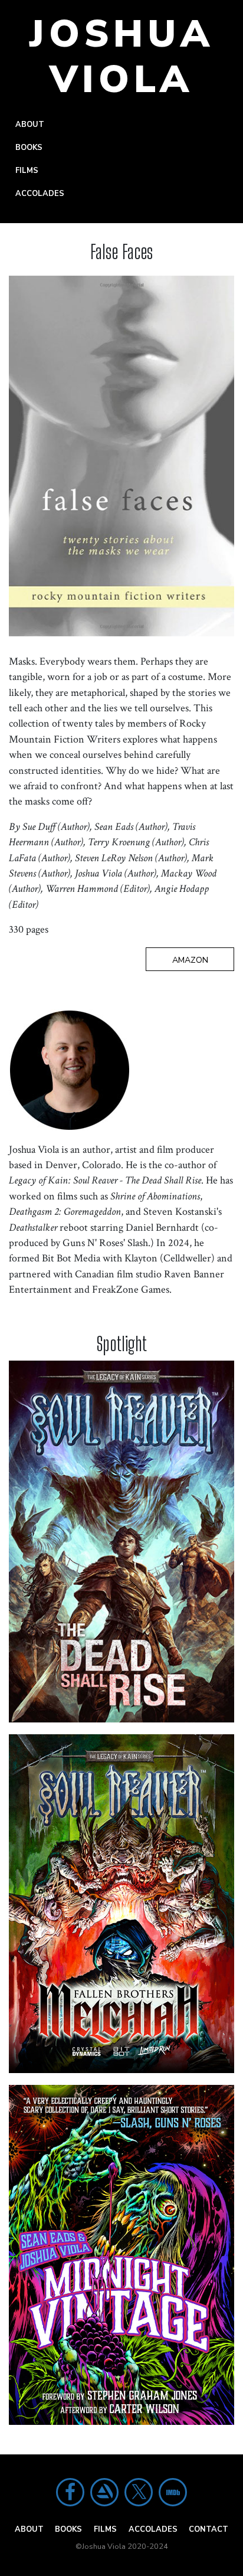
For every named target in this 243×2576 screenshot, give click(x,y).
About (30, 125)
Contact (208, 2529)
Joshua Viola (122, 57)
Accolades (40, 194)
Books (29, 148)
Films (27, 171)
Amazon (190, 960)
